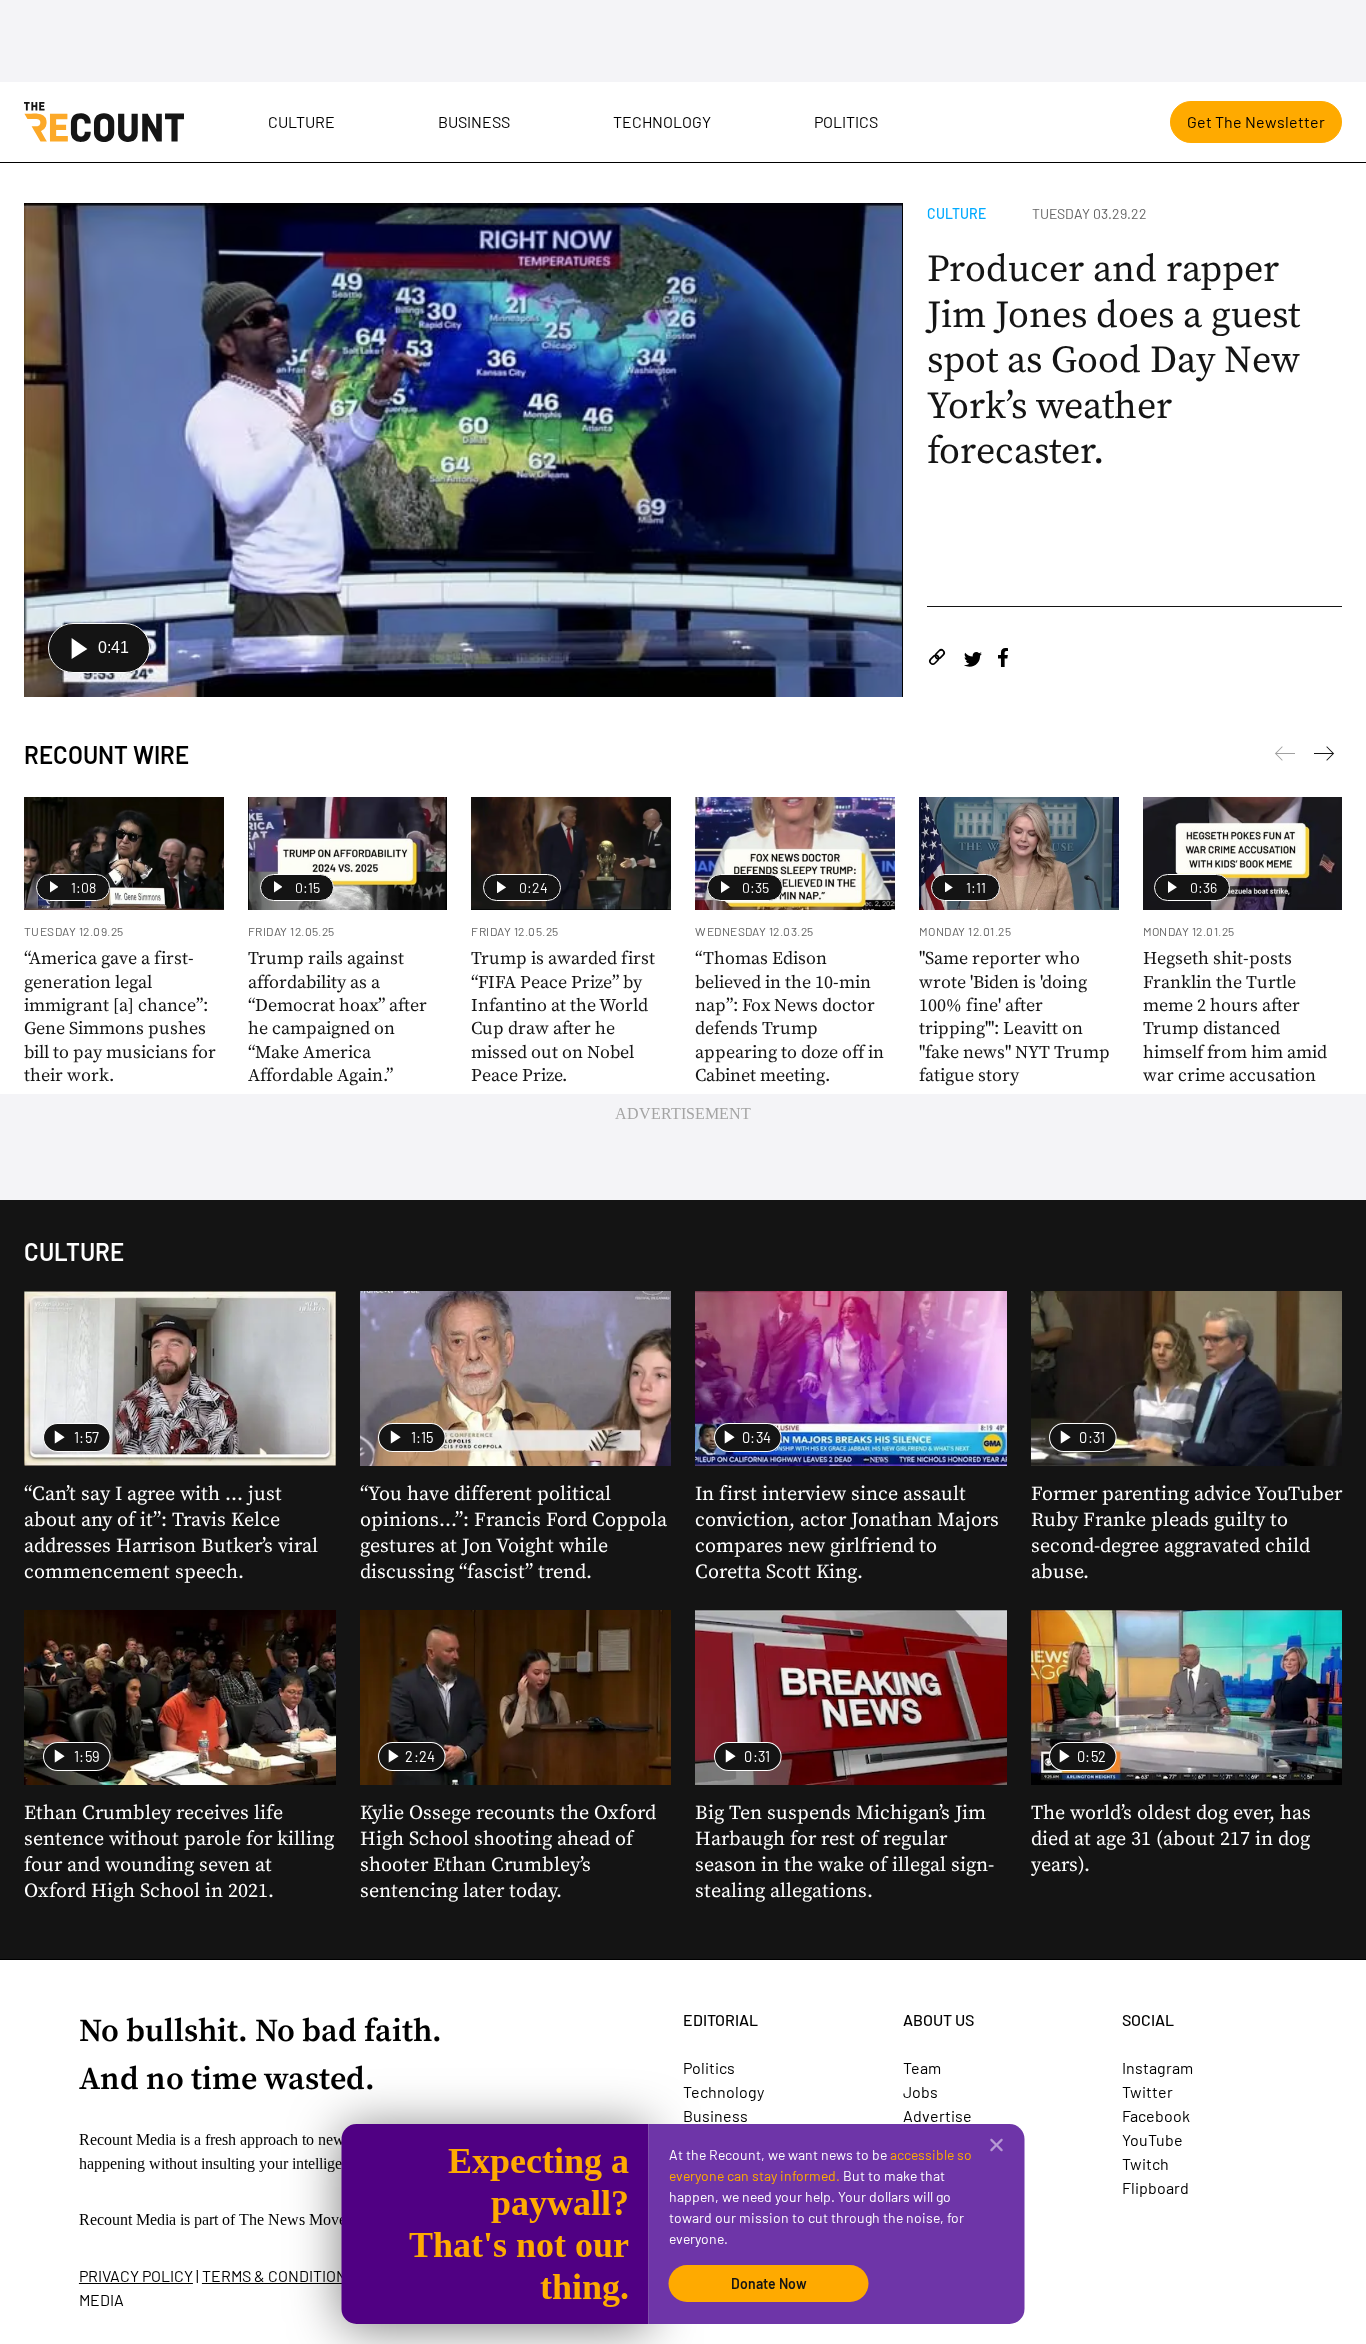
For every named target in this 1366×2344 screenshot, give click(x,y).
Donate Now (769, 2283)
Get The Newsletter (1256, 121)
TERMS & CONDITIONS (279, 2275)
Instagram (1157, 2067)
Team (922, 2067)
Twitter (1147, 2091)
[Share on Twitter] (972, 660)
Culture (301, 121)
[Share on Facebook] (1003, 660)
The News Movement (308, 2219)
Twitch (1145, 2163)
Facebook (1156, 2115)
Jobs (920, 2091)
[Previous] (1324, 757)
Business (474, 121)
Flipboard (1155, 2187)
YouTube (1152, 2139)
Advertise (937, 2115)
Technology (662, 121)
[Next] (1285, 757)
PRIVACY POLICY (136, 2275)
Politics (846, 121)
